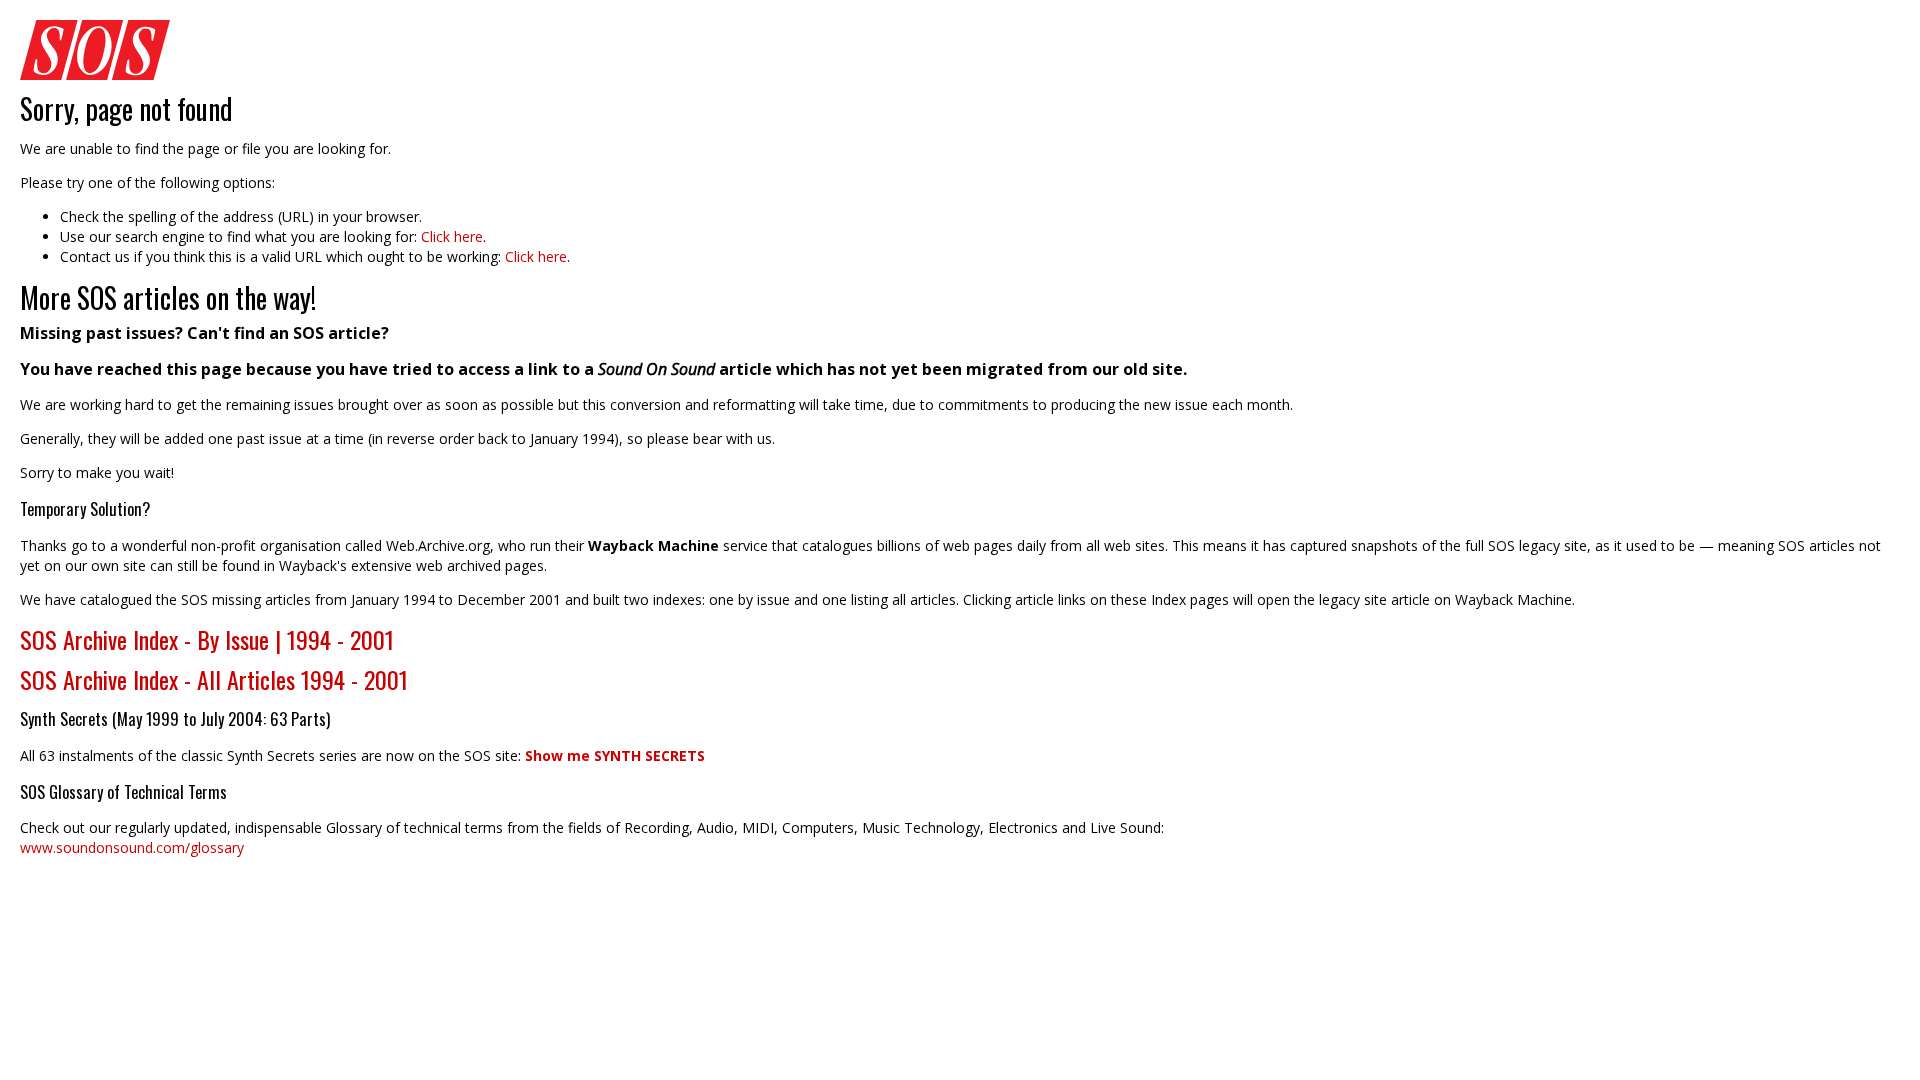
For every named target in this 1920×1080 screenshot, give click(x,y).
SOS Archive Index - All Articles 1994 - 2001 (214, 679)
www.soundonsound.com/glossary (132, 847)
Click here (452, 236)
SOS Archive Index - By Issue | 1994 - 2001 (207, 639)
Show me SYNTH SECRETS (615, 755)
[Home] (960, 50)
